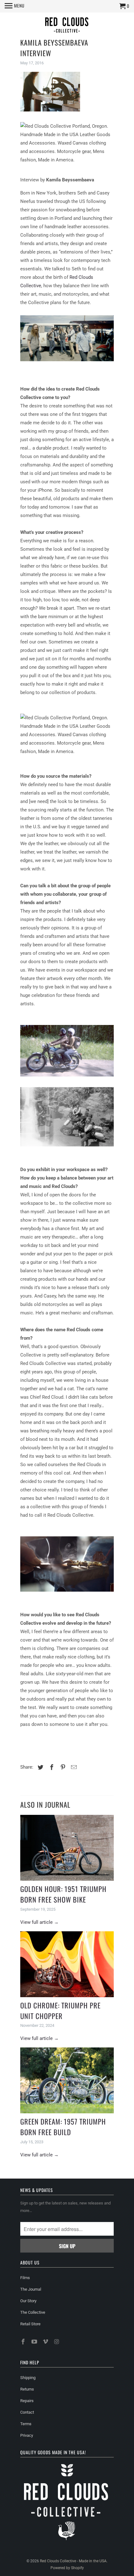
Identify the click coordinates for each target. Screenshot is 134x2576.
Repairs (27, 2401)
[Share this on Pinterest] (62, 1767)
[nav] (15, 6)
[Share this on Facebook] (51, 1767)
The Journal (31, 2289)
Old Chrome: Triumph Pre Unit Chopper (60, 2011)
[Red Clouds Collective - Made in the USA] (67, 26)
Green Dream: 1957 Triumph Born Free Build (63, 2127)
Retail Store (30, 2324)
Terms (26, 2424)
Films (25, 2278)
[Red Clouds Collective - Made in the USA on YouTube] (35, 2342)
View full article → (39, 1922)
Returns (27, 2389)
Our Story (28, 2301)
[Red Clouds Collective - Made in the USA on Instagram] (57, 2342)
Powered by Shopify (67, 2568)
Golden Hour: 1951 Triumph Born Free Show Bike (63, 1894)
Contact (27, 2412)
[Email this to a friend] (73, 1767)
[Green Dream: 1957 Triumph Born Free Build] (67, 2080)
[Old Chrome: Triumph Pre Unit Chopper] (67, 1964)
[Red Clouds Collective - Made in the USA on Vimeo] (46, 2342)
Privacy (27, 2435)
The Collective (33, 2312)
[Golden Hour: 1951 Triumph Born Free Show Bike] (67, 1848)
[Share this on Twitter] (40, 1767)
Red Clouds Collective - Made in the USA (73, 2561)
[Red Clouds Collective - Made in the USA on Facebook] (24, 2342)
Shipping (28, 2378)
